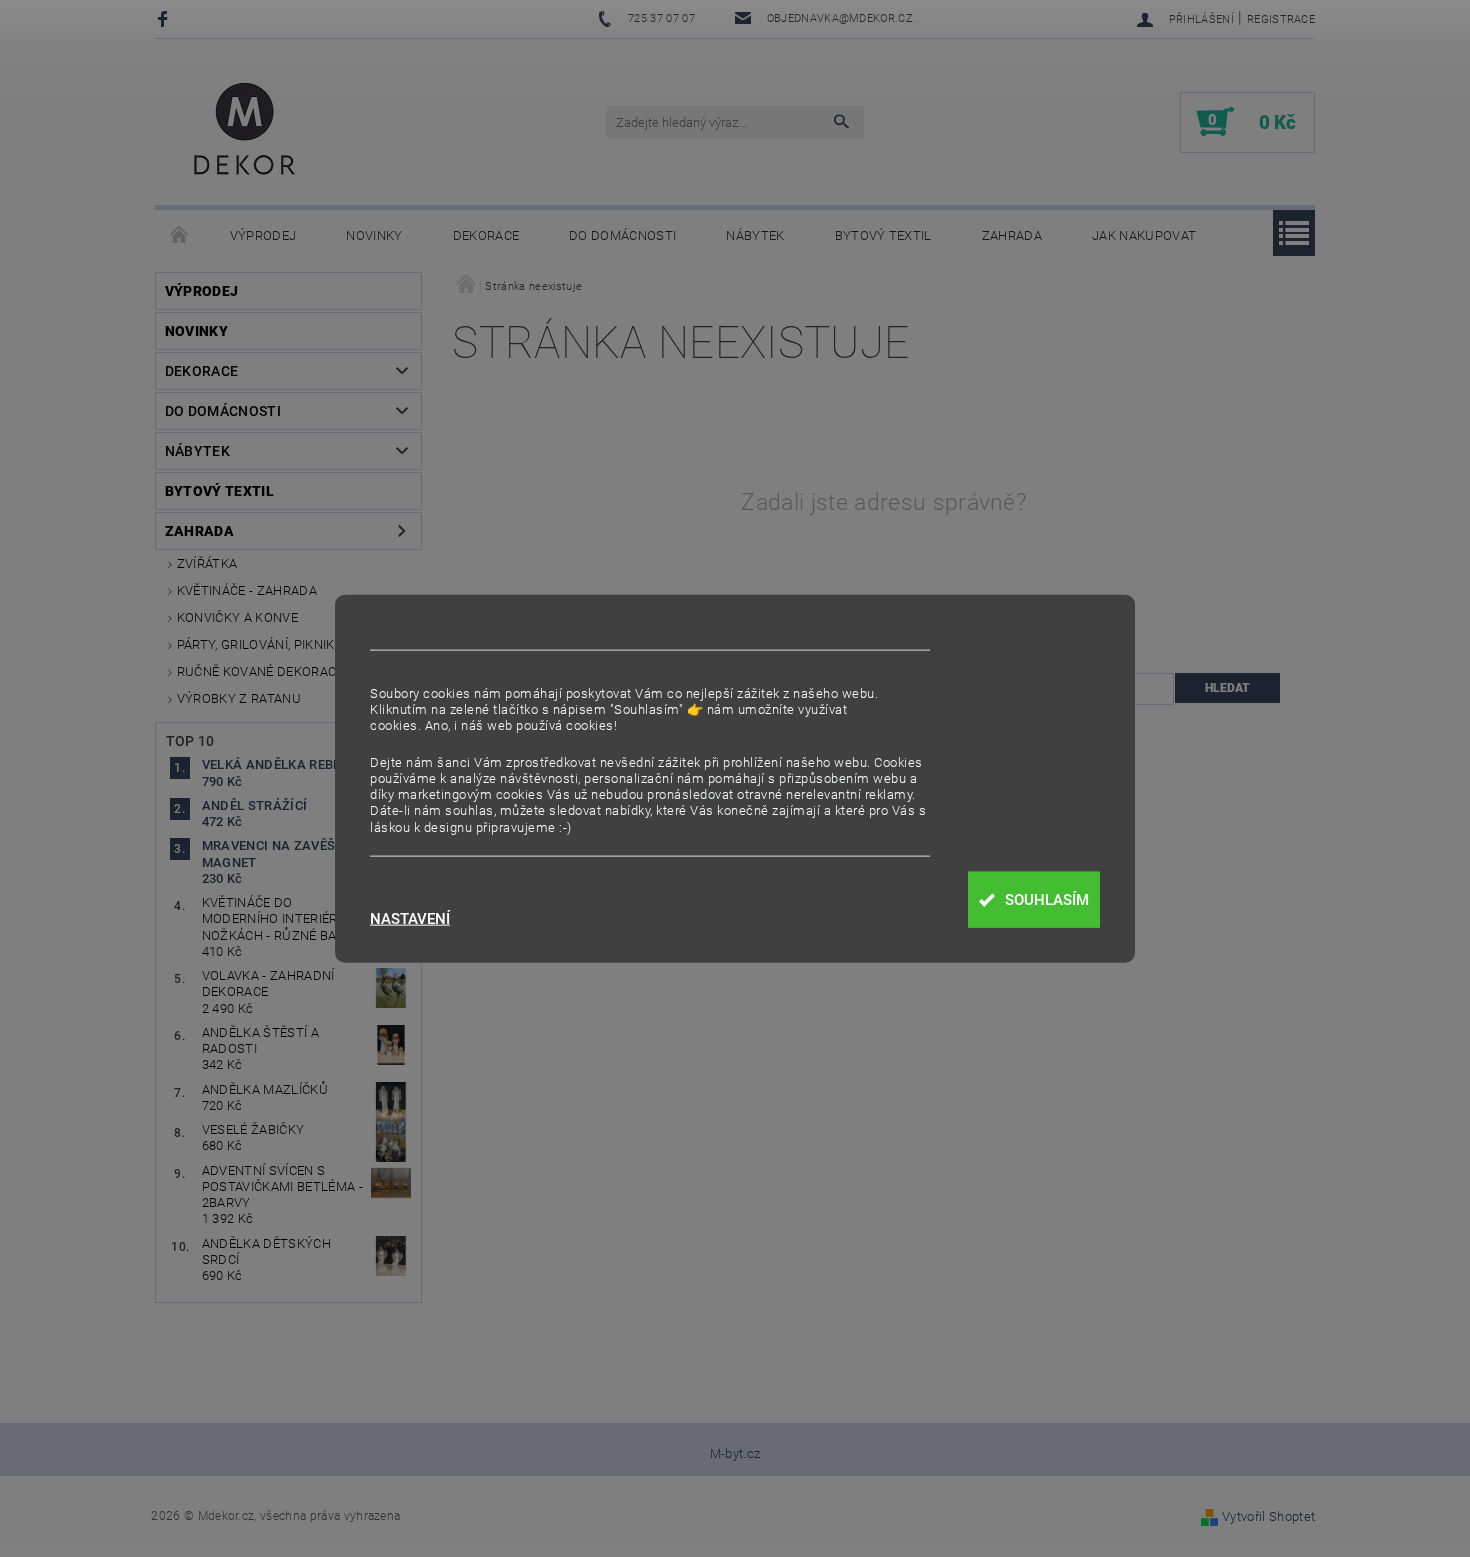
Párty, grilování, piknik (256, 644)
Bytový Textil (883, 235)
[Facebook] (165, 18)
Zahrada (1012, 235)
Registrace (1281, 19)
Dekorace (486, 235)
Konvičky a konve (237, 617)
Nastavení (410, 919)
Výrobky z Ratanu (239, 698)
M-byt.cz (735, 1453)
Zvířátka (207, 563)
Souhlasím (1047, 900)
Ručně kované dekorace (260, 671)
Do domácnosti (622, 235)
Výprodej (263, 235)
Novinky (374, 235)
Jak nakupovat (1144, 235)
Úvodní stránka (180, 236)
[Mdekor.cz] (245, 132)
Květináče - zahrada (247, 590)
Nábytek (755, 235)
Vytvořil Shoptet (1268, 1516)
